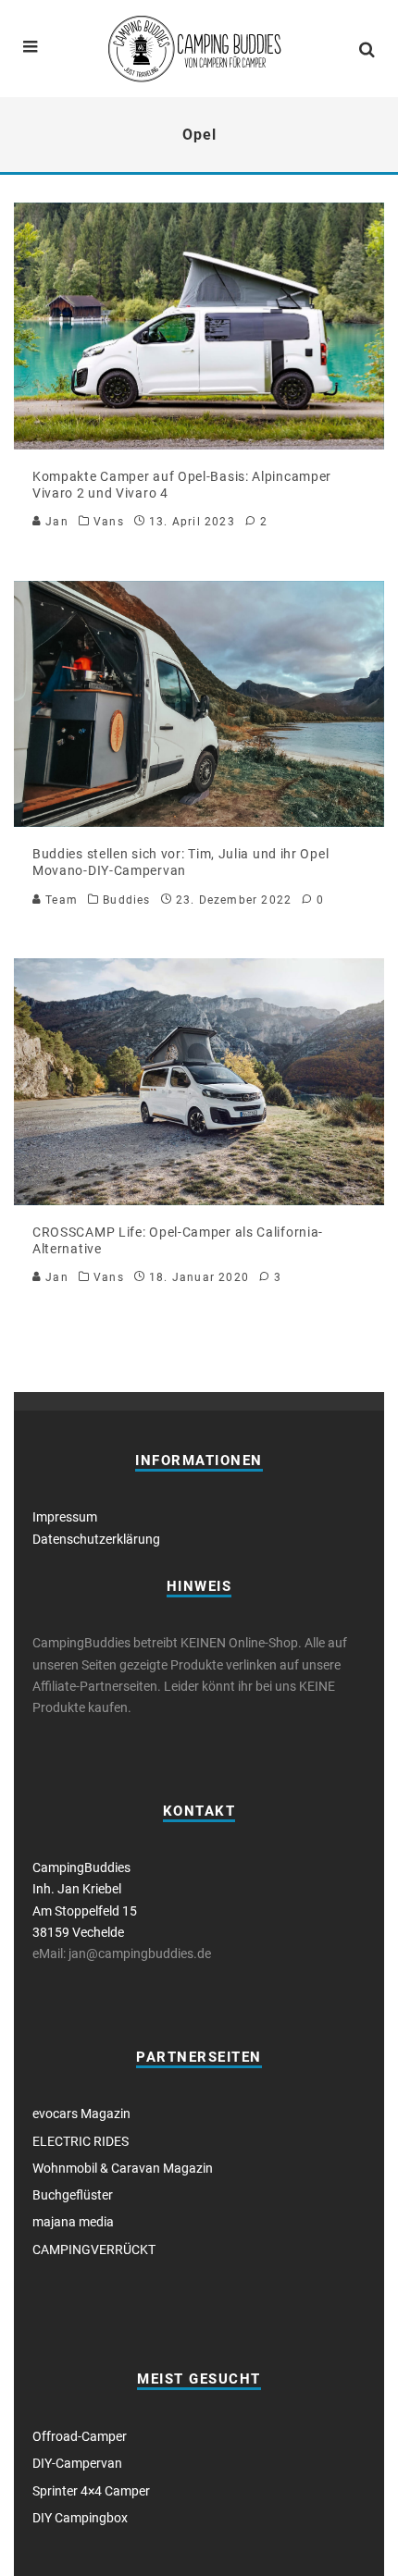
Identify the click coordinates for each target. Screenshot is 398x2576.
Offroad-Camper (80, 2436)
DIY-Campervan (77, 2463)
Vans (109, 522)
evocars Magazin (81, 2114)
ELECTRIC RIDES (81, 2141)
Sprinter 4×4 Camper (91, 2491)
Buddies (126, 900)
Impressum (65, 1517)
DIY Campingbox (80, 2518)
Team (60, 900)
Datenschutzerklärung (96, 1539)
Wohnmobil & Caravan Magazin (123, 2168)
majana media (73, 2222)
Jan (55, 522)
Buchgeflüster (73, 2195)
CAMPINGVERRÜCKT (94, 2249)
